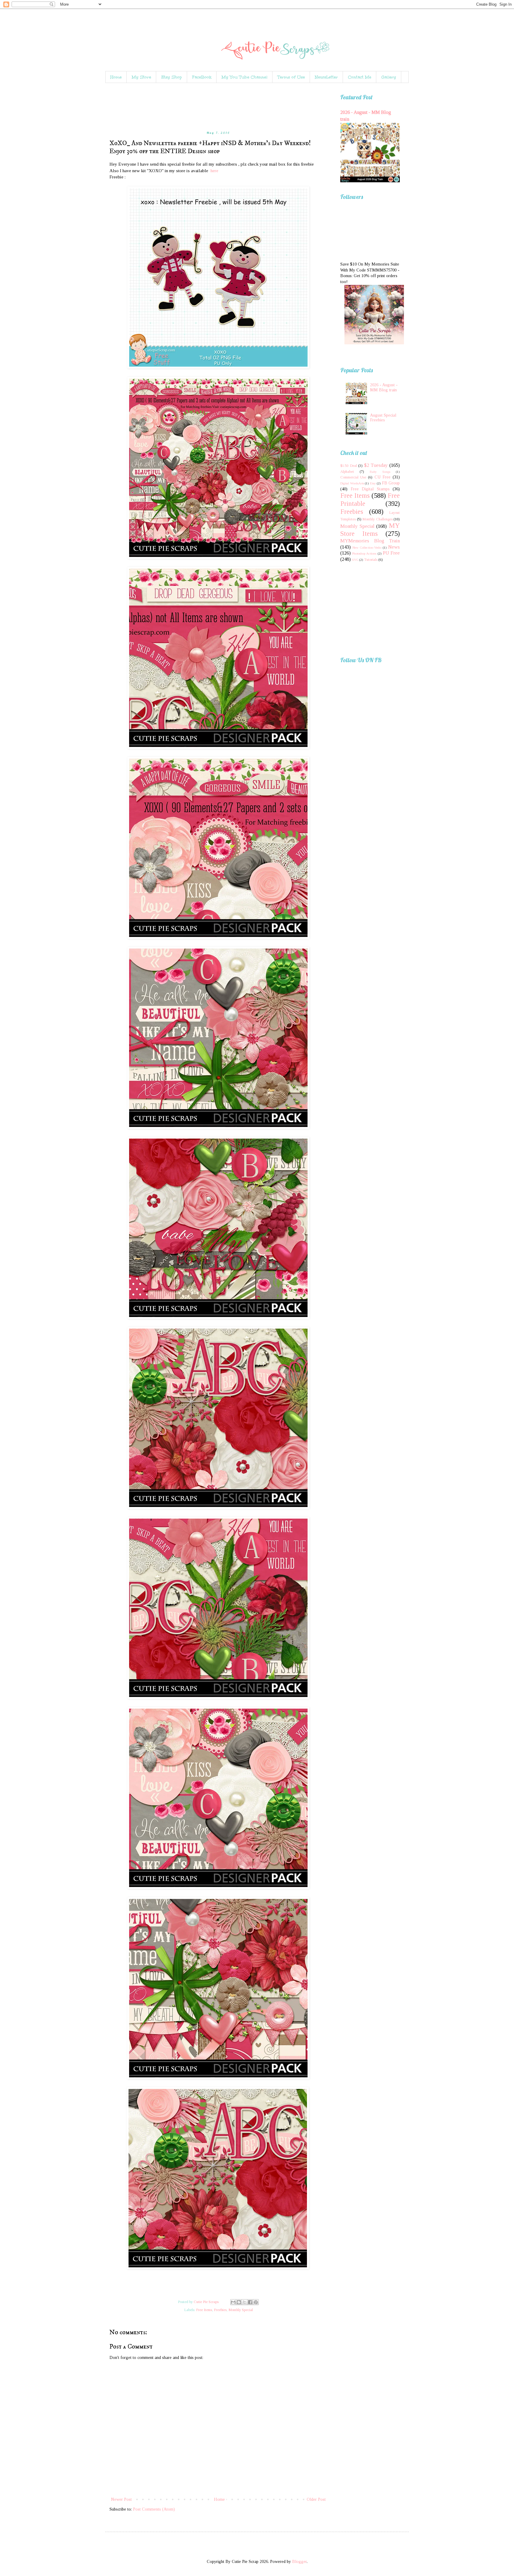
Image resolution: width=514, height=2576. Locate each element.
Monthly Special (241, 2310)
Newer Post (121, 2499)
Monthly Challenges (377, 519)
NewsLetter (326, 77)
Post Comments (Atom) (154, 2509)
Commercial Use (353, 477)
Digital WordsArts (352, 483)
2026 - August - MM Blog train (384, 387)
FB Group (391, 483)
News (394, 547)
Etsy (373, 483)
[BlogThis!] (239, 2302)
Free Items (204, 2310)
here (214, 171)
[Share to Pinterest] (256, 2302)
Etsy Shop (172, 77)
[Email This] (233, 2302)
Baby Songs (380, 472)
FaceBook (202, 77)
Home (116, 77)
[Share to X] (245, 2302)
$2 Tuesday (376, 465)
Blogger (299, 2562)
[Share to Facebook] (250, 2302)
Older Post (316, 2499)
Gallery (389, 77)
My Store (141, 77)
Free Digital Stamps (370, 489)
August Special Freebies (383, 418)
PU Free (391, 553)
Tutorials (371, 560)
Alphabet (347, 472)
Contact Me (360, 77)
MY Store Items (370, 530)
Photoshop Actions (364, 553)
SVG (355, 560)
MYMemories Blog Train (370, 541)
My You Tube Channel (245, 77)
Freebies (220, 2310)
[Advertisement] (218, 107)
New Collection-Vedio (367, 547)
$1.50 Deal (349, 466)
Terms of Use (291, 77)
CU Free (383, 477)
